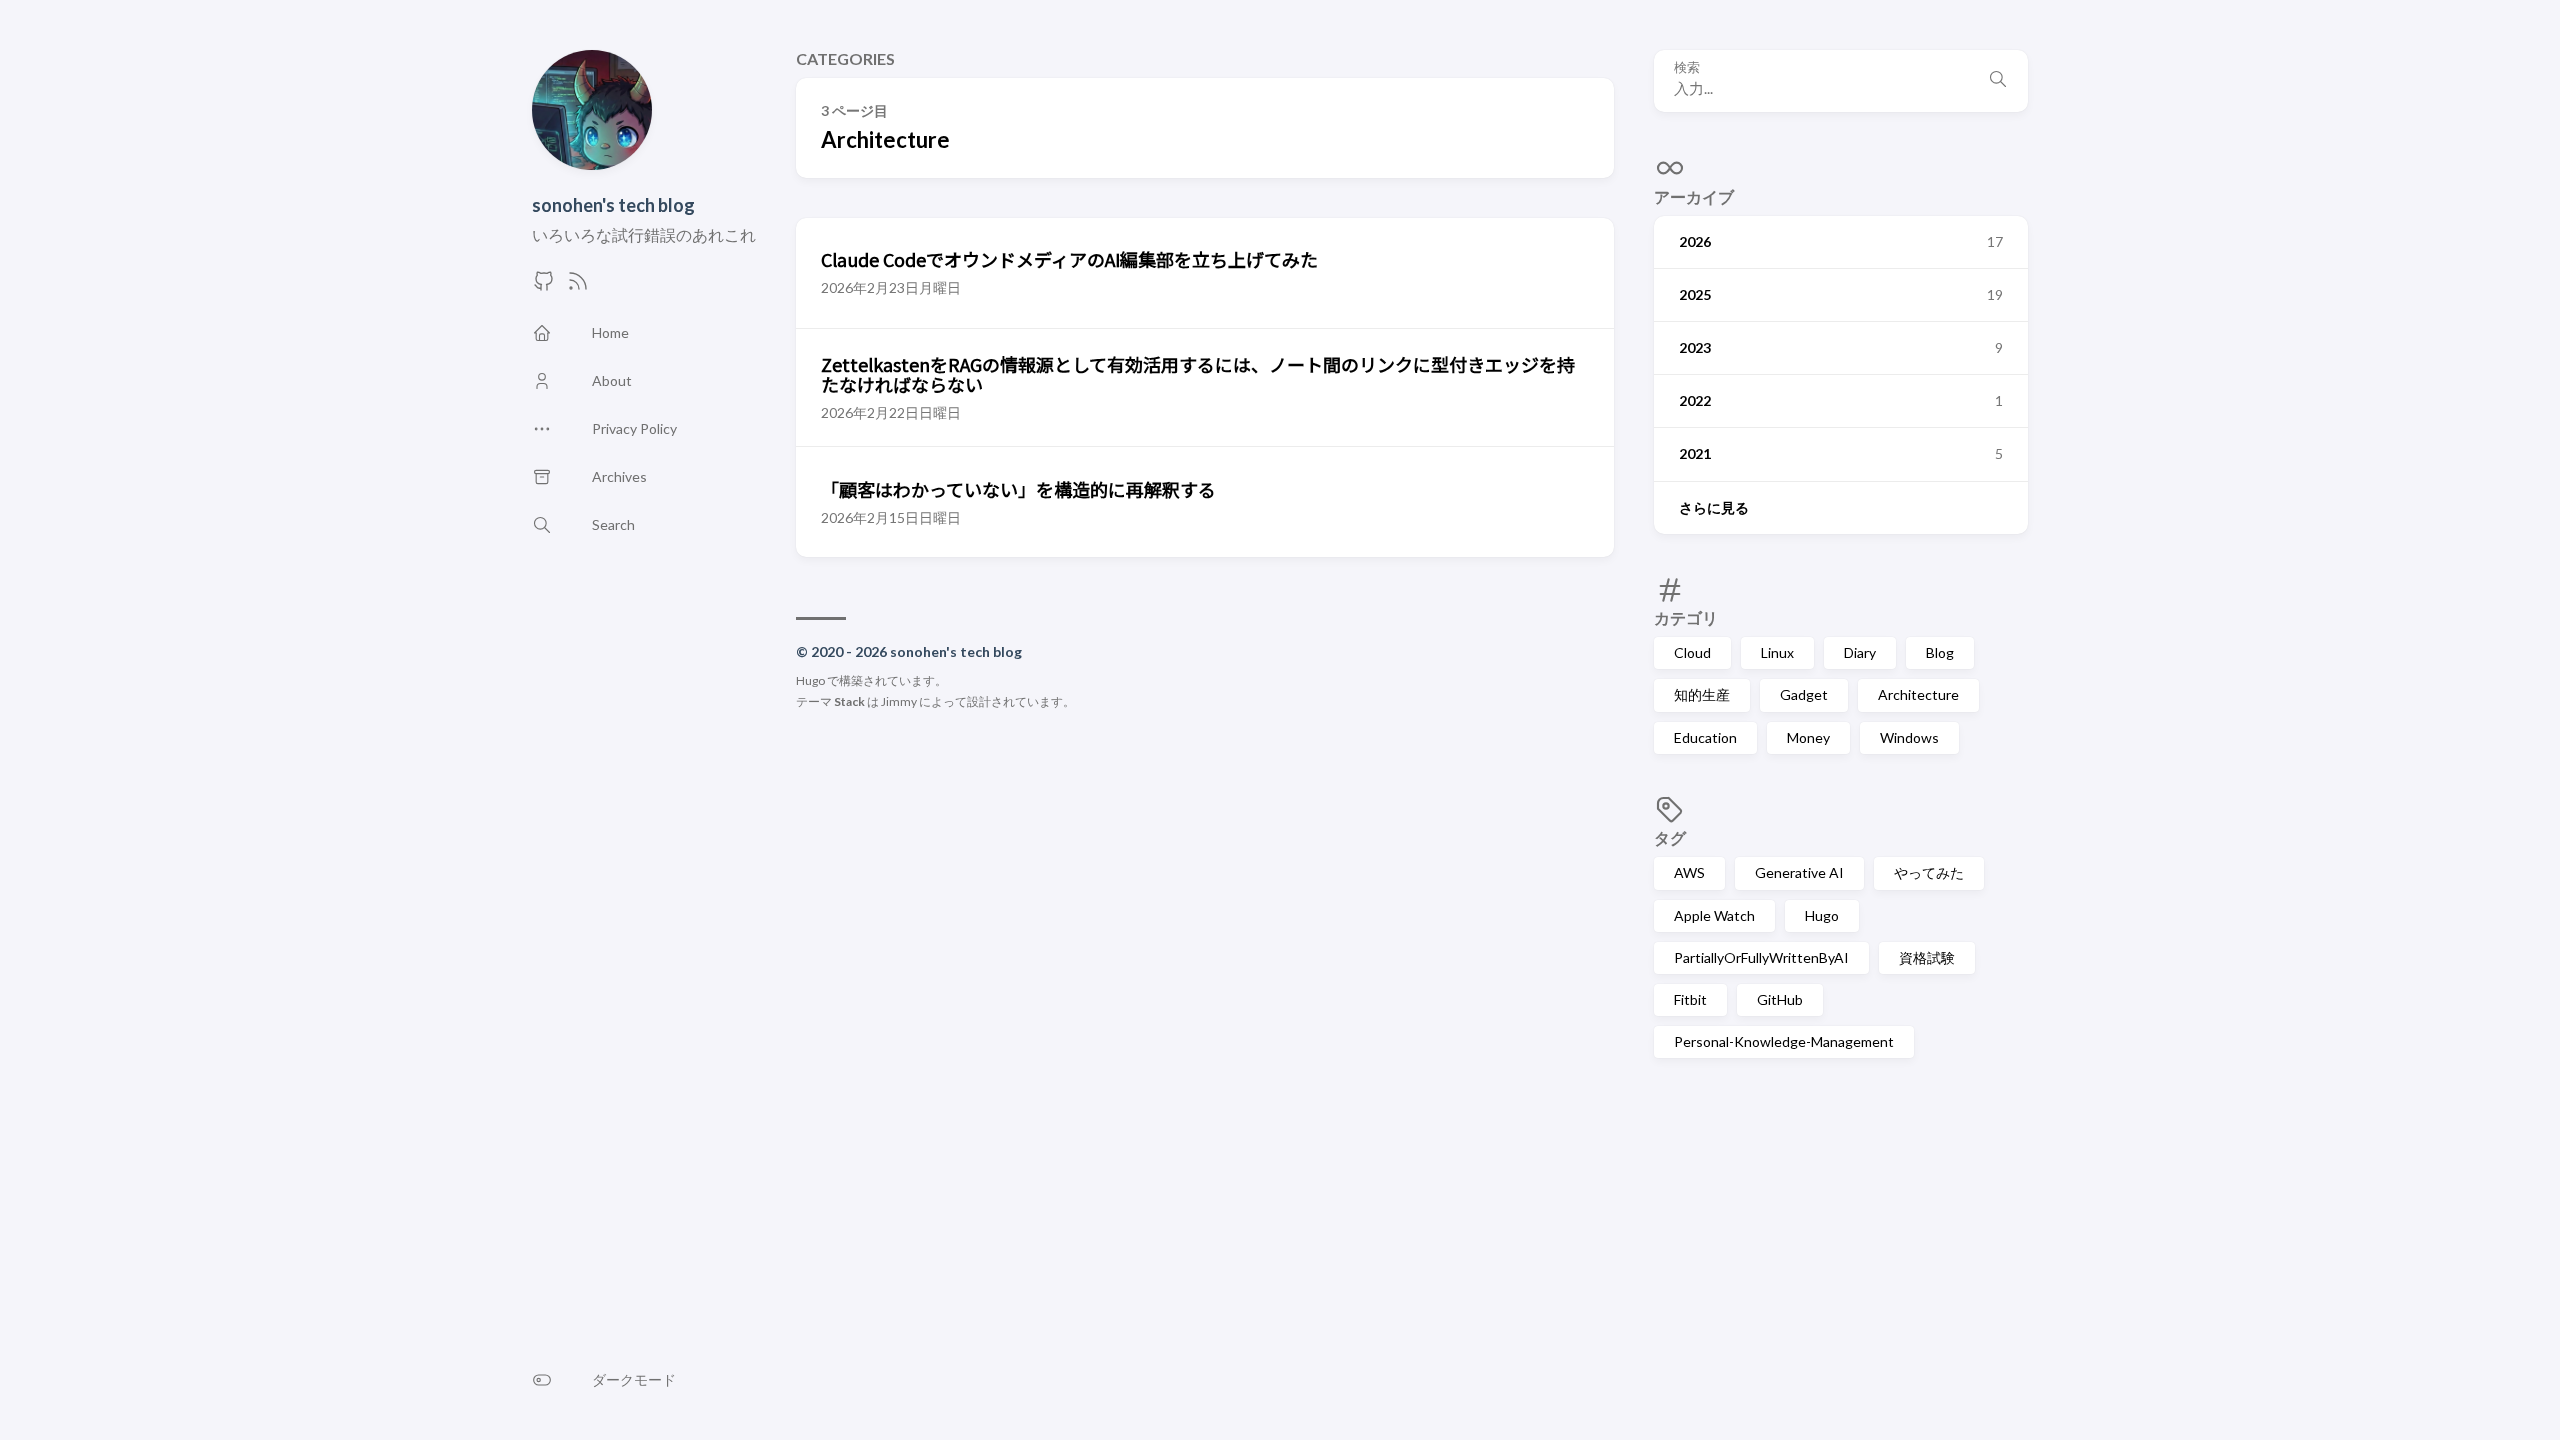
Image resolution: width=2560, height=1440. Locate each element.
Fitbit (1690, 999)
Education (1705, 737)
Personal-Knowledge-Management (1784, 1041)
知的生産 (1702, 694)
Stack (849, 701)
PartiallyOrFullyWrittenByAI (1761, 957)
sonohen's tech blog (613, 205)
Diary (1860, 652)
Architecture (1918, 694)
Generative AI (1799, 872)
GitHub (1780, 999)
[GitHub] (544, 286)
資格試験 (1927, 957)
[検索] (1998, 81)
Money (1808, 737)
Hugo (1822, 915)
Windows (1909, 737)
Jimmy (899, 701)
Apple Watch (1714, 915)
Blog (1940, 652)
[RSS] (578, 286)
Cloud (1692, 652)
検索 (1687, 67)
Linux (1777, 652)
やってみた (1929, 872)
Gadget (1804, 694)
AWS (1689, 872)
